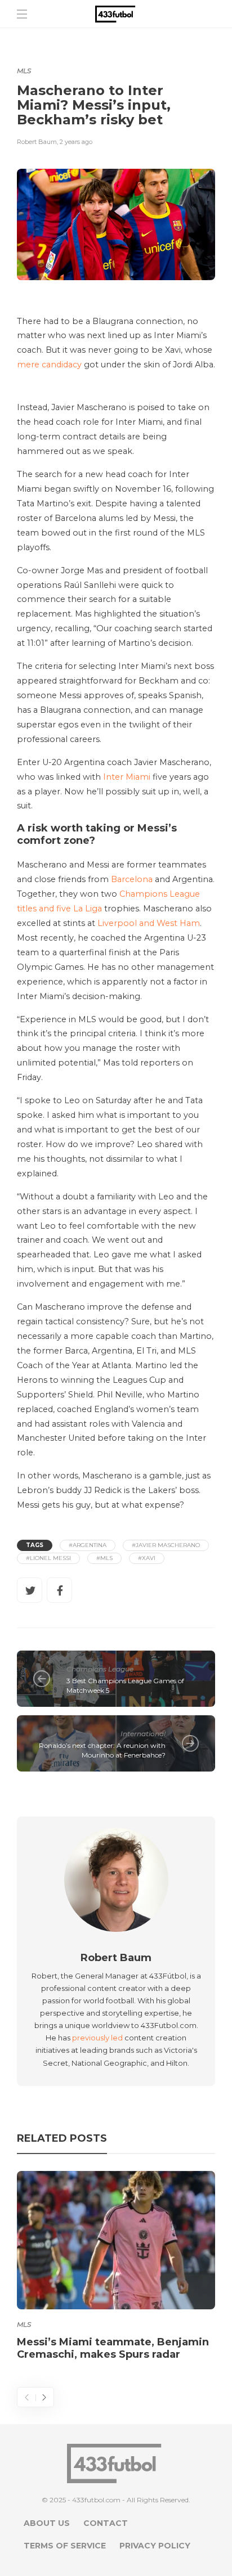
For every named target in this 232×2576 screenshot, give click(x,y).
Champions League (100, 1669)
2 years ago (76, 142)
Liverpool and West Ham (149, 923)
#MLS (104, 1558)
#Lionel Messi (48, 1558)
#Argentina (88, 1545)
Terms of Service (65, 2546)
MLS (24, 71)
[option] (116, 2268)
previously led (97, 2038)
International (143, 1734)
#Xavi (147, 1558)
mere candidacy (49, 365)
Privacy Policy (155, 2546)
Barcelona (132, 879)
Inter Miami (127, 777)
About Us (47, 2523)
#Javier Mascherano (166, 1545)
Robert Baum (37, 142)
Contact (106, 2523)
